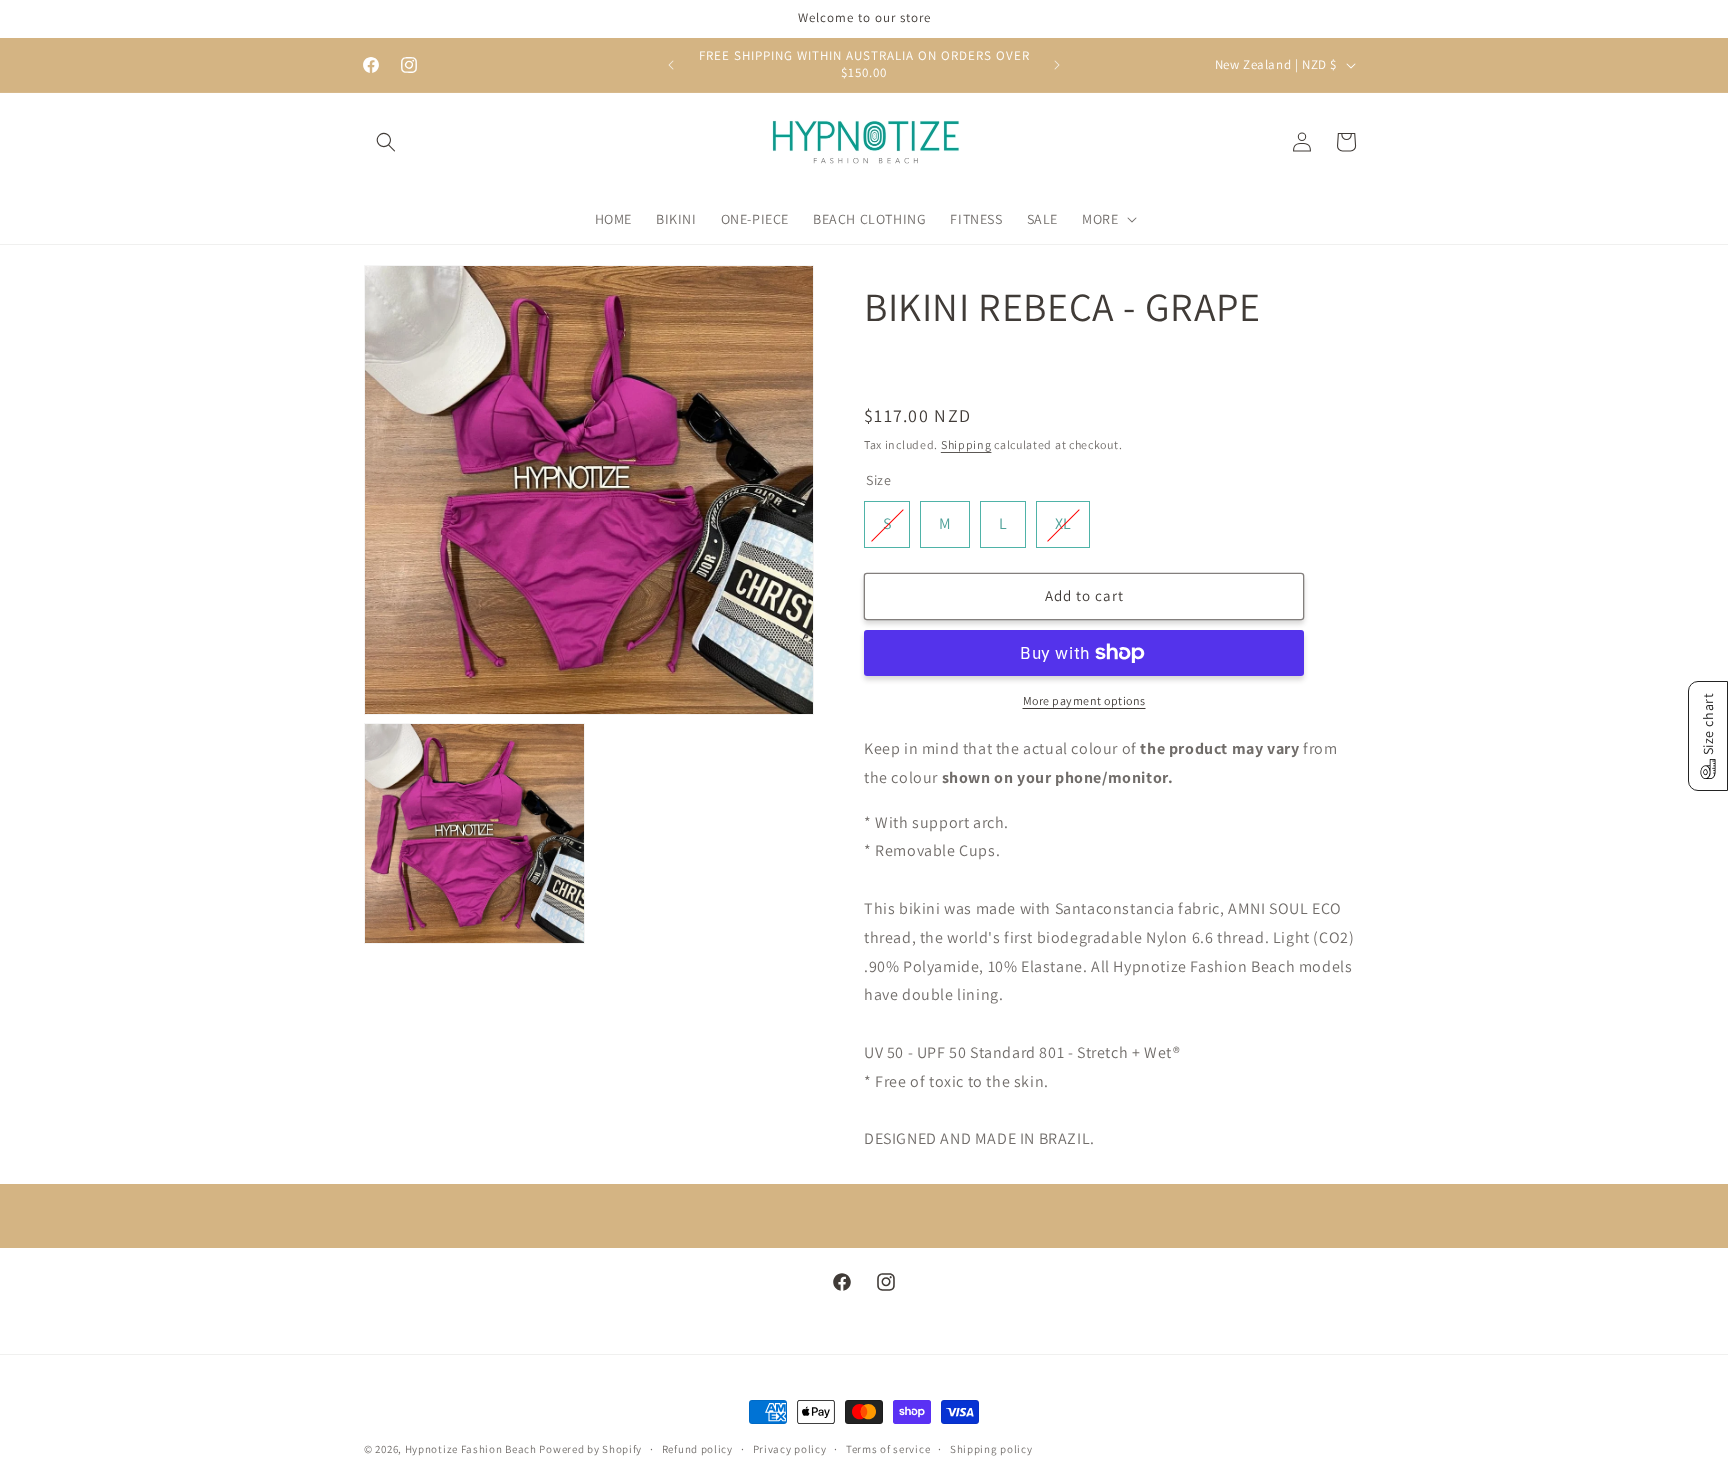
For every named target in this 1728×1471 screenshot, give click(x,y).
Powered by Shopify (590, 1449)
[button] (386, 142)
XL (1063, 518)
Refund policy (697, 1448)
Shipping (966, 444)
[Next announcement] (1057, 65)
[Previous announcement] (671, 65)
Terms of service (888, 1448)
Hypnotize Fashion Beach (471, 1449)
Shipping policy (991, 1448)
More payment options (1084, 700)
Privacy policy (790, 1448)
